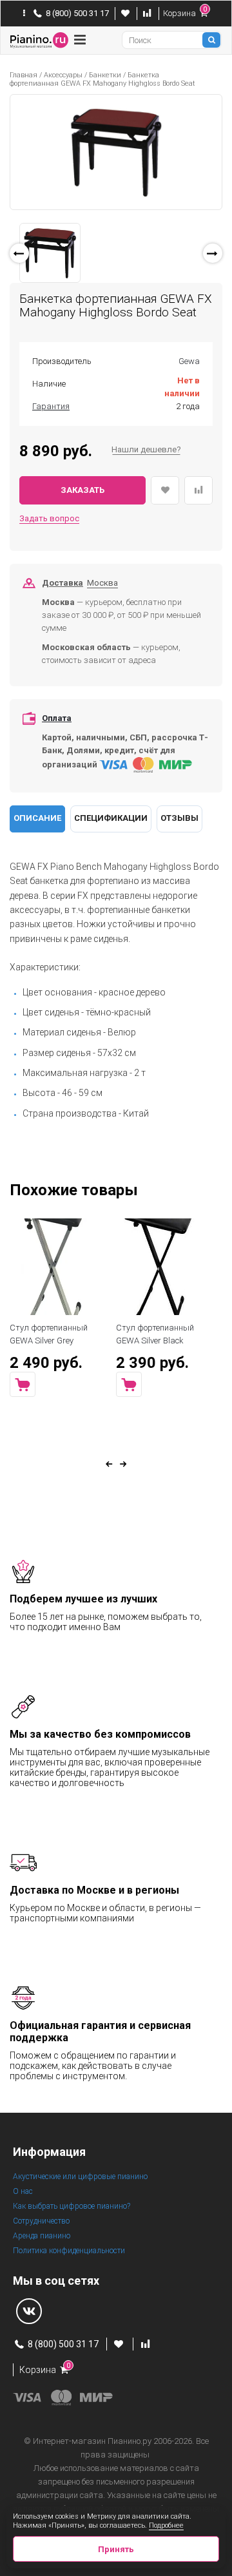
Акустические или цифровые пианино (80, 2177)
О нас (23, 2191)
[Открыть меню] (80, 40)
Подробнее (166, 2525)
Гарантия (51, 406)
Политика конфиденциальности (69, 2251)
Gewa (189, 361)
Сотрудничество (41, 2221)
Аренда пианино (42, 2236)
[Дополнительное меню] (24, 14)
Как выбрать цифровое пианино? (72, 2206)
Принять (116, 2549)
